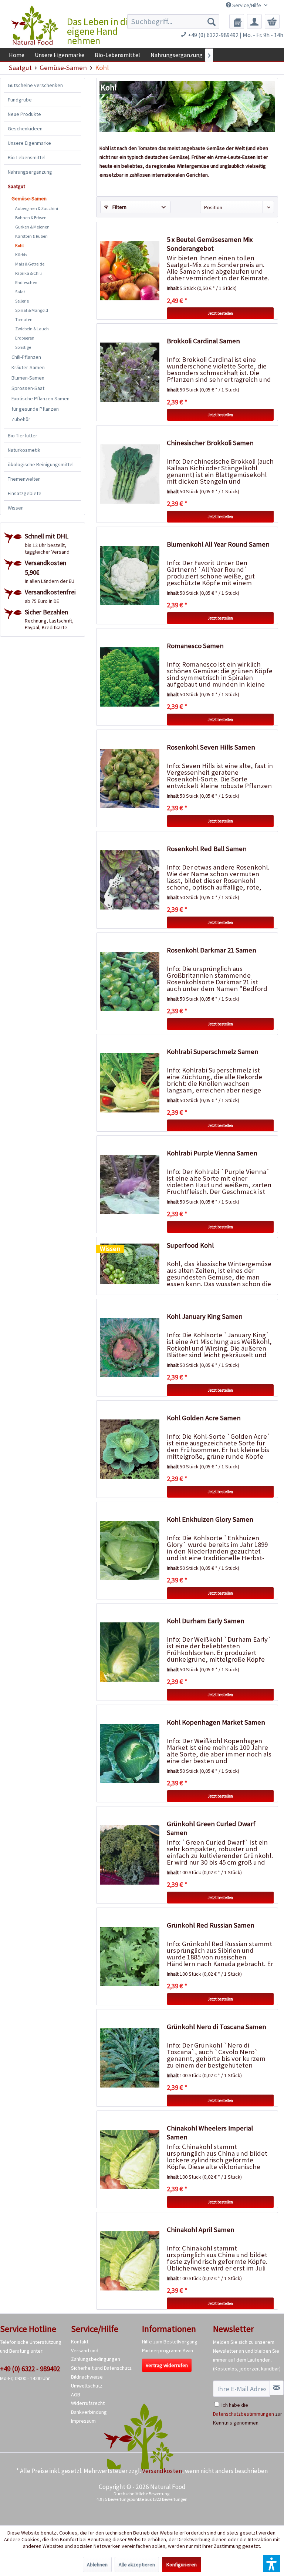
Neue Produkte (24, 114)
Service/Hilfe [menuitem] (247, 5)
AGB (76, 2395)
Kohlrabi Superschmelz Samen (213, 1052)
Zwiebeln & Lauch (32, 329)
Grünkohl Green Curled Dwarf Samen (211, 1828)
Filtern (119, 207)
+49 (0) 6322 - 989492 (30, 2369)
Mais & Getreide (30, 264)
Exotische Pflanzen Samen (40, 398)
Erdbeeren (25, 338)
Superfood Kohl (190, 1245)
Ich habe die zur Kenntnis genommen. (248, 2414)
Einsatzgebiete (25, 493)
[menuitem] (173, 21)
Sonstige (23, 347)
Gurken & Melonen (32, 227)
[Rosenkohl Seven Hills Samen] (130, 778)
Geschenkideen (25, 129)
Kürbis (21, 255)
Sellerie (22, 301)
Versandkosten (162, 2471)
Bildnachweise (87, 2377)
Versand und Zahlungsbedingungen (96, 2355)
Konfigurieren (182, 2565)
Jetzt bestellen (220, 313)
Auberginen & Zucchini (37, 208)
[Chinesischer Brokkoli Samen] (130, 474)
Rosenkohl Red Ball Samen (207, 849)
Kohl (19, 245)
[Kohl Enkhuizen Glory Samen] (130, 1551)
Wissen (16, 508)
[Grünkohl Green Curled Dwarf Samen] (130, 1855)
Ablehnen (97, 2565)
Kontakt (80, 2342)
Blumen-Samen (28, 378)
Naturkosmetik (24, 450)
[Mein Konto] (254, 21)
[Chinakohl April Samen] (130, 2261)
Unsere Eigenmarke (29, 143)
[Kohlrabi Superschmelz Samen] (130, 1083)
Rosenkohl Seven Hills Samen (211, 747)
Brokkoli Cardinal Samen (203, 341)
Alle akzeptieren (137, 2565)
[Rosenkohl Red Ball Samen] (130, 880)
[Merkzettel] (237, 21)
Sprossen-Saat (28, 388)
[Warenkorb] (272, 21)
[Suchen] (212, 21)
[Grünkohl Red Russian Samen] (130, 1956)
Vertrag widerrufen (167, 2365)
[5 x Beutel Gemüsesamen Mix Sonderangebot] (130, 271)
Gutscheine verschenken (35, 85)
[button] (272, 2564)
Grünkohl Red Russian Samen (211, 1925)
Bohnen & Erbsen (31, 218)
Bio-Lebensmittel (27, 157)
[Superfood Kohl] (130, 1264)
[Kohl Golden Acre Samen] (130, 1449)
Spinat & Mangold (32, 310)
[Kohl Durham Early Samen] (130, 1652)
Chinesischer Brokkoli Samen (210, 443)
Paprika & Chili (28, 273)
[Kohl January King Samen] (130, 1348)
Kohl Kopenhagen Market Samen (216, 1722)
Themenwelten (24, 479)
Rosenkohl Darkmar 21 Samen (212, 950)
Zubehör (21, 419)
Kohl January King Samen (205, 1316)
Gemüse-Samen (29, 198)
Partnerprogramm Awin (168, 2350)
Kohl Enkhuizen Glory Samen (210, 1519)
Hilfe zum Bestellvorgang (170, 2342)
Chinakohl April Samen (201, 2230)
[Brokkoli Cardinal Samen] (130, 372)
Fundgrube (20, 100)
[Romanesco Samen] (130, 677)
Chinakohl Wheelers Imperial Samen (210, 2133)
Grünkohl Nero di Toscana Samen (217, 2027)
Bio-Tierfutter (23, 436)
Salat (20, 292)
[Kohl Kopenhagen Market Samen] (130, 1754)
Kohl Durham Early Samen (206, 1621)
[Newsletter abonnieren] (277, 2388)
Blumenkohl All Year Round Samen (218, 544)
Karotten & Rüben (31, 236)
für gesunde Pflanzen (35, 409)
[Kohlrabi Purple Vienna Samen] (130, 1184)
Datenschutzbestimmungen (244, 2414)
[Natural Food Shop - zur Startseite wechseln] (35, 26)
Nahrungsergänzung (30, 172)
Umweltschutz (87, 2386)
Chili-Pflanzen (26, 357)
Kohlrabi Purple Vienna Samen (212, 1153)
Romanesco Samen (195, 646)
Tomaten (24, 319)
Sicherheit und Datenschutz (101, 2368)
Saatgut (16, 186)
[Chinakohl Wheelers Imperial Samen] (130, 2159)
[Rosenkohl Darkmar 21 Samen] (130, 981)
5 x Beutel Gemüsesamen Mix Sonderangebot (210, 244)
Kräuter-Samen (28, 367)
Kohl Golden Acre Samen (204, 1418)
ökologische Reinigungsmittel (41, 464)
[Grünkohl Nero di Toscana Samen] (130, 2058)
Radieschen (26, 282)
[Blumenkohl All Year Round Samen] (130, 575)
